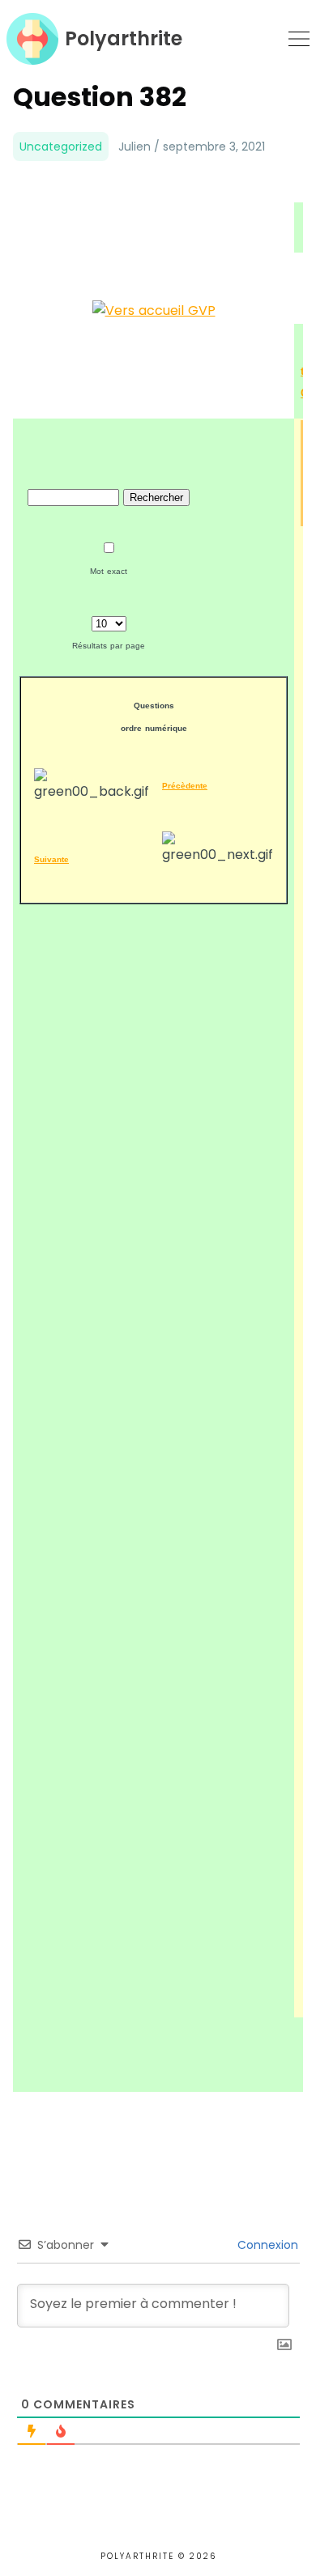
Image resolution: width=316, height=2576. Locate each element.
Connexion (266, 2245)
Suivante (51, 859)
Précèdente (185, 786)
